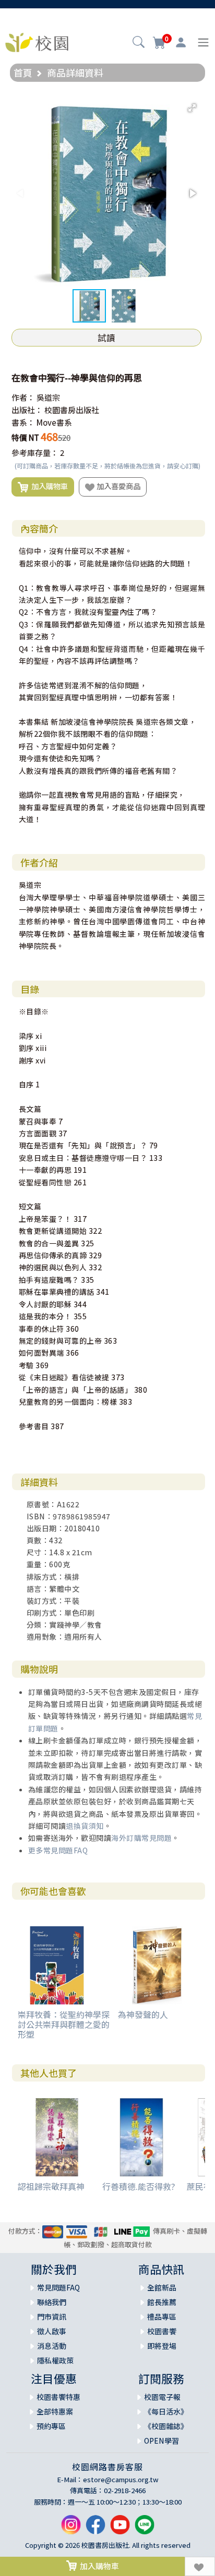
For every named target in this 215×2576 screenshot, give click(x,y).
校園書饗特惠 (58, 2397)
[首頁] (37, 41)
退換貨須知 (85, 1826)
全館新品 (162, 2287)
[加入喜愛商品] (200, 2566)
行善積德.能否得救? (139, 2186)
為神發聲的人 (143, 2014)
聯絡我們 (52, 2302)
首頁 (23, 72)
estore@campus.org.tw (121, 2479)
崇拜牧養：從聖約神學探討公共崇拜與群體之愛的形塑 (64, 2024)
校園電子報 (162, 2397)
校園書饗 (162, 2331)
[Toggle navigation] (203, 42)
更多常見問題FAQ (58, 1850)
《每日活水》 (166, 2411)
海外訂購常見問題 (141, 1838)
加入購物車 (48, 486)
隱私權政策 (55, 2360)
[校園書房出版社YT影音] (120, 2529)
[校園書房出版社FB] (95, 2529)
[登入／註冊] (181, 43)
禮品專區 (162, 2317)
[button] (139, 43)
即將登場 (162, 2346)
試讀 (106, 338)
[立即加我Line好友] (145, 2529)
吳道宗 (48, 397)
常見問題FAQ (58, 2287)
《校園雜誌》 (166, 2426)
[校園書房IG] (71, 2529)
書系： (23, 422)
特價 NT (25, 437)
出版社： (27, 410)
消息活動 (52, 2346)
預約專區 (51, 2426)
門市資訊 (52, 2317)
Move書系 (54, 422)
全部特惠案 (55, 2411)
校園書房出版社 (72, 410)
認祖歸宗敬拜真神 (51, 2186)
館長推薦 (162, 2302)
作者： (23, 397)
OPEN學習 (162, 2441)
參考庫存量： (35, 453)
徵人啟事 (52, 2331)
